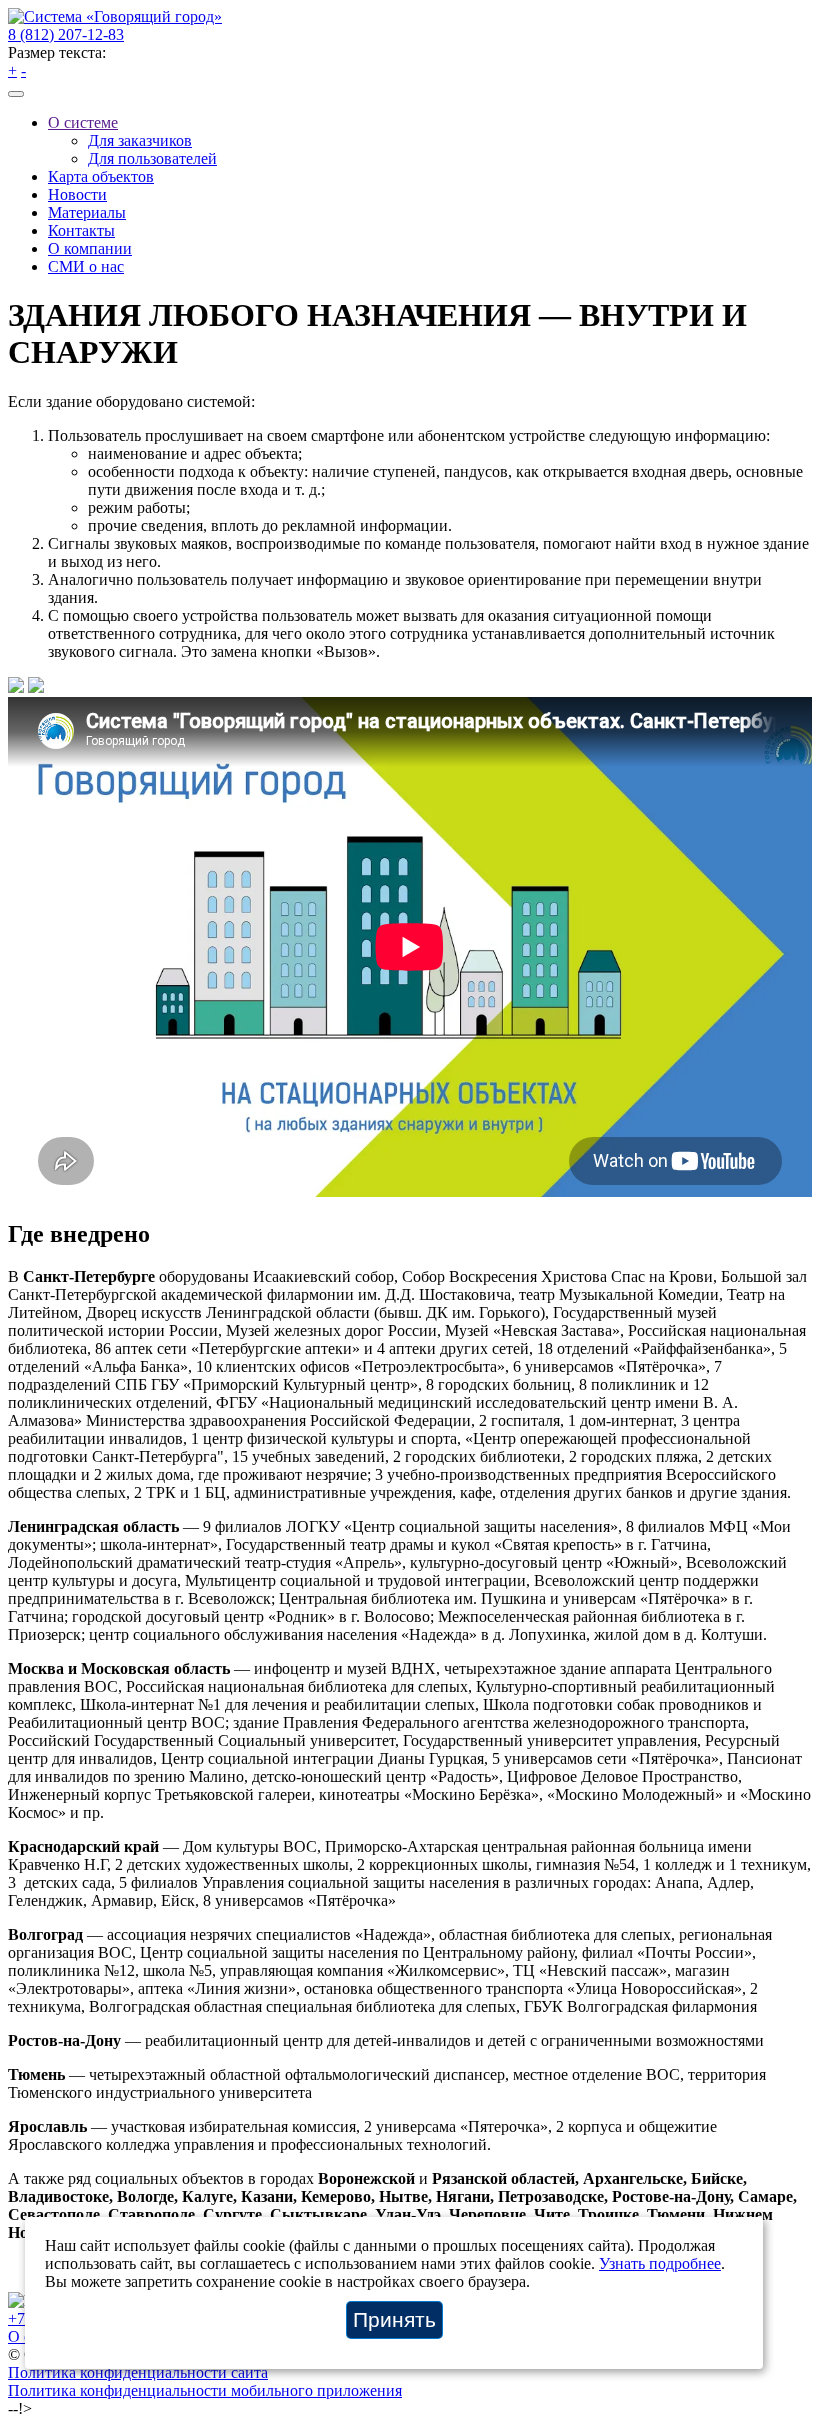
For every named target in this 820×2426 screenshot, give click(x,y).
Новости (77, 194)
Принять (394, 2319)
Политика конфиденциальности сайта (138, 2372)
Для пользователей (152, 158)
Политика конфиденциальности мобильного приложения (205, 2390)
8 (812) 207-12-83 (66, 34)
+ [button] (12, 70)
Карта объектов (101, 176)
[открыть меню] (16, 94)
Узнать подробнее (660, 2263)
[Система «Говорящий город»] (115, 16)
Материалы (87, 212)
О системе (83, 122)
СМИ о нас (86, 266)
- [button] (23, 70)
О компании (90, 248)
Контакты (81, 230)
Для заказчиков (140, 140)
